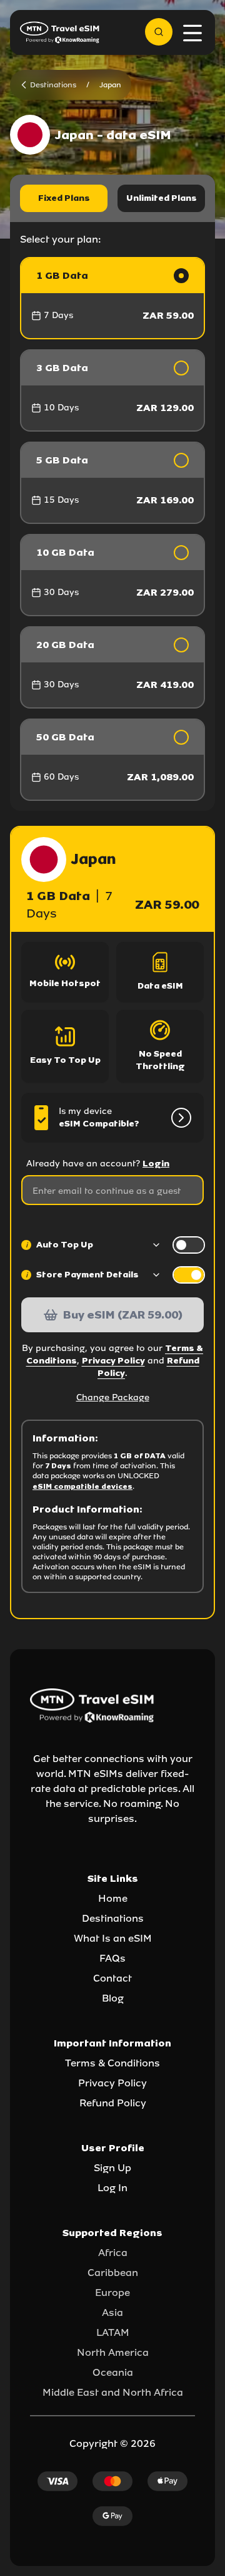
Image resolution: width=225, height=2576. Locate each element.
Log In (112, 2188)
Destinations (113, 1918)
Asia (112, 2312)
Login (156, 1164)
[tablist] (112, 198)
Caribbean (113, 2273)
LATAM (113, 2332)
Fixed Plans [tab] (64, 198)
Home (113, 1898)
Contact (112, 1978)
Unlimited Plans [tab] (162, 198)
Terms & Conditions (112, 2063)
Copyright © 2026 (112, 2443)
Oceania (113, 2372)
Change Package (113, 1397)
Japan (110, 85)
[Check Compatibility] (179, 1118)
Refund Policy (113, 2103)
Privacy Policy (113, 1361)
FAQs (112, 1958)
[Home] (60, 32)
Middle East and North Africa (113, 2392)
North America (113, 2352)
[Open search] (159, 32)
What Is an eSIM (113, 1938)
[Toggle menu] (192, 33)
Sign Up (112, 2168)
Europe (112, 2293)
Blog (113, 1998)
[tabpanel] (112, 529)
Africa (113, 2253)
